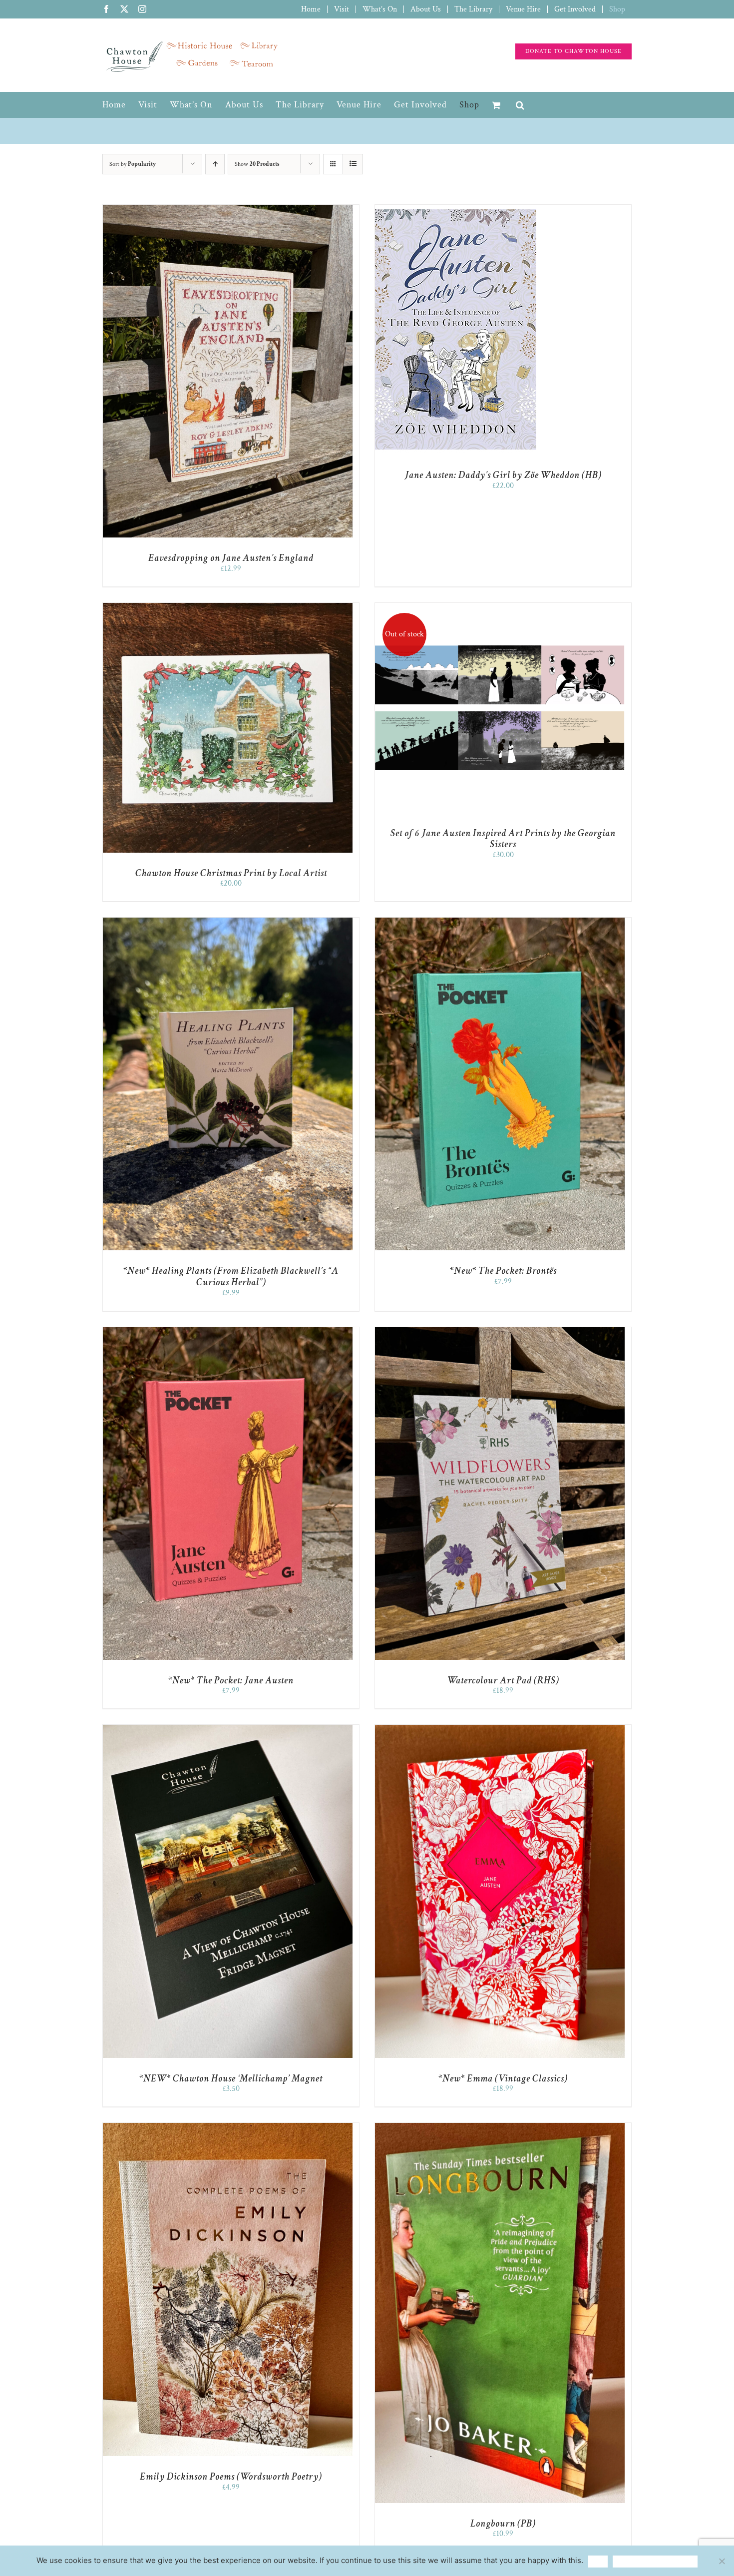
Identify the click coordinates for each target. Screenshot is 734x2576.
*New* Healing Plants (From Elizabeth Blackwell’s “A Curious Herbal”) (231, 1277)
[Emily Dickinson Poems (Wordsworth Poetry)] (228, 2128)
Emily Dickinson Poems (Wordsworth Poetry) (231, 2477)
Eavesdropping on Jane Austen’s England (231, 558)
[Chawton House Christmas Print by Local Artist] (228, 608)
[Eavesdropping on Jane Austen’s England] (228, 210)
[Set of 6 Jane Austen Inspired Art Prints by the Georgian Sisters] (500, 608)
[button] (520, 105)
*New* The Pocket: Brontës (503, 1271)
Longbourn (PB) (503, 2524)
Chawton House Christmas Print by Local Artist (231, 873)
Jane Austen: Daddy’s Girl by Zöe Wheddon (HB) (503, 475)
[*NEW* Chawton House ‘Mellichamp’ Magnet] (228, 1730)
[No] (722, 2561)
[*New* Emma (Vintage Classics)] (500, 1730)
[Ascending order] (215, 164)
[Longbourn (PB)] (500, 2128)
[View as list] (353, 164)
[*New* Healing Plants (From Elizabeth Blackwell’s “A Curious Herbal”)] (228, 922)
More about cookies (655, 2561)
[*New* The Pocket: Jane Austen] (228, 1332)
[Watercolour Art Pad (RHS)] (500, 1332)
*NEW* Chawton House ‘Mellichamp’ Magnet (231, 2078)
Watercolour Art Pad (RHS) (503, 1680)
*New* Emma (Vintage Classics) (503, 2078)
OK (598, 2561)
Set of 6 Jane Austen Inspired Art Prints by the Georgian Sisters (503, 839)
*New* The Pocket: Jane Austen (231, 1680)
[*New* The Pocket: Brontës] (500, 922)
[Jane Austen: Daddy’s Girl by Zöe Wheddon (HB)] (456, 210)
